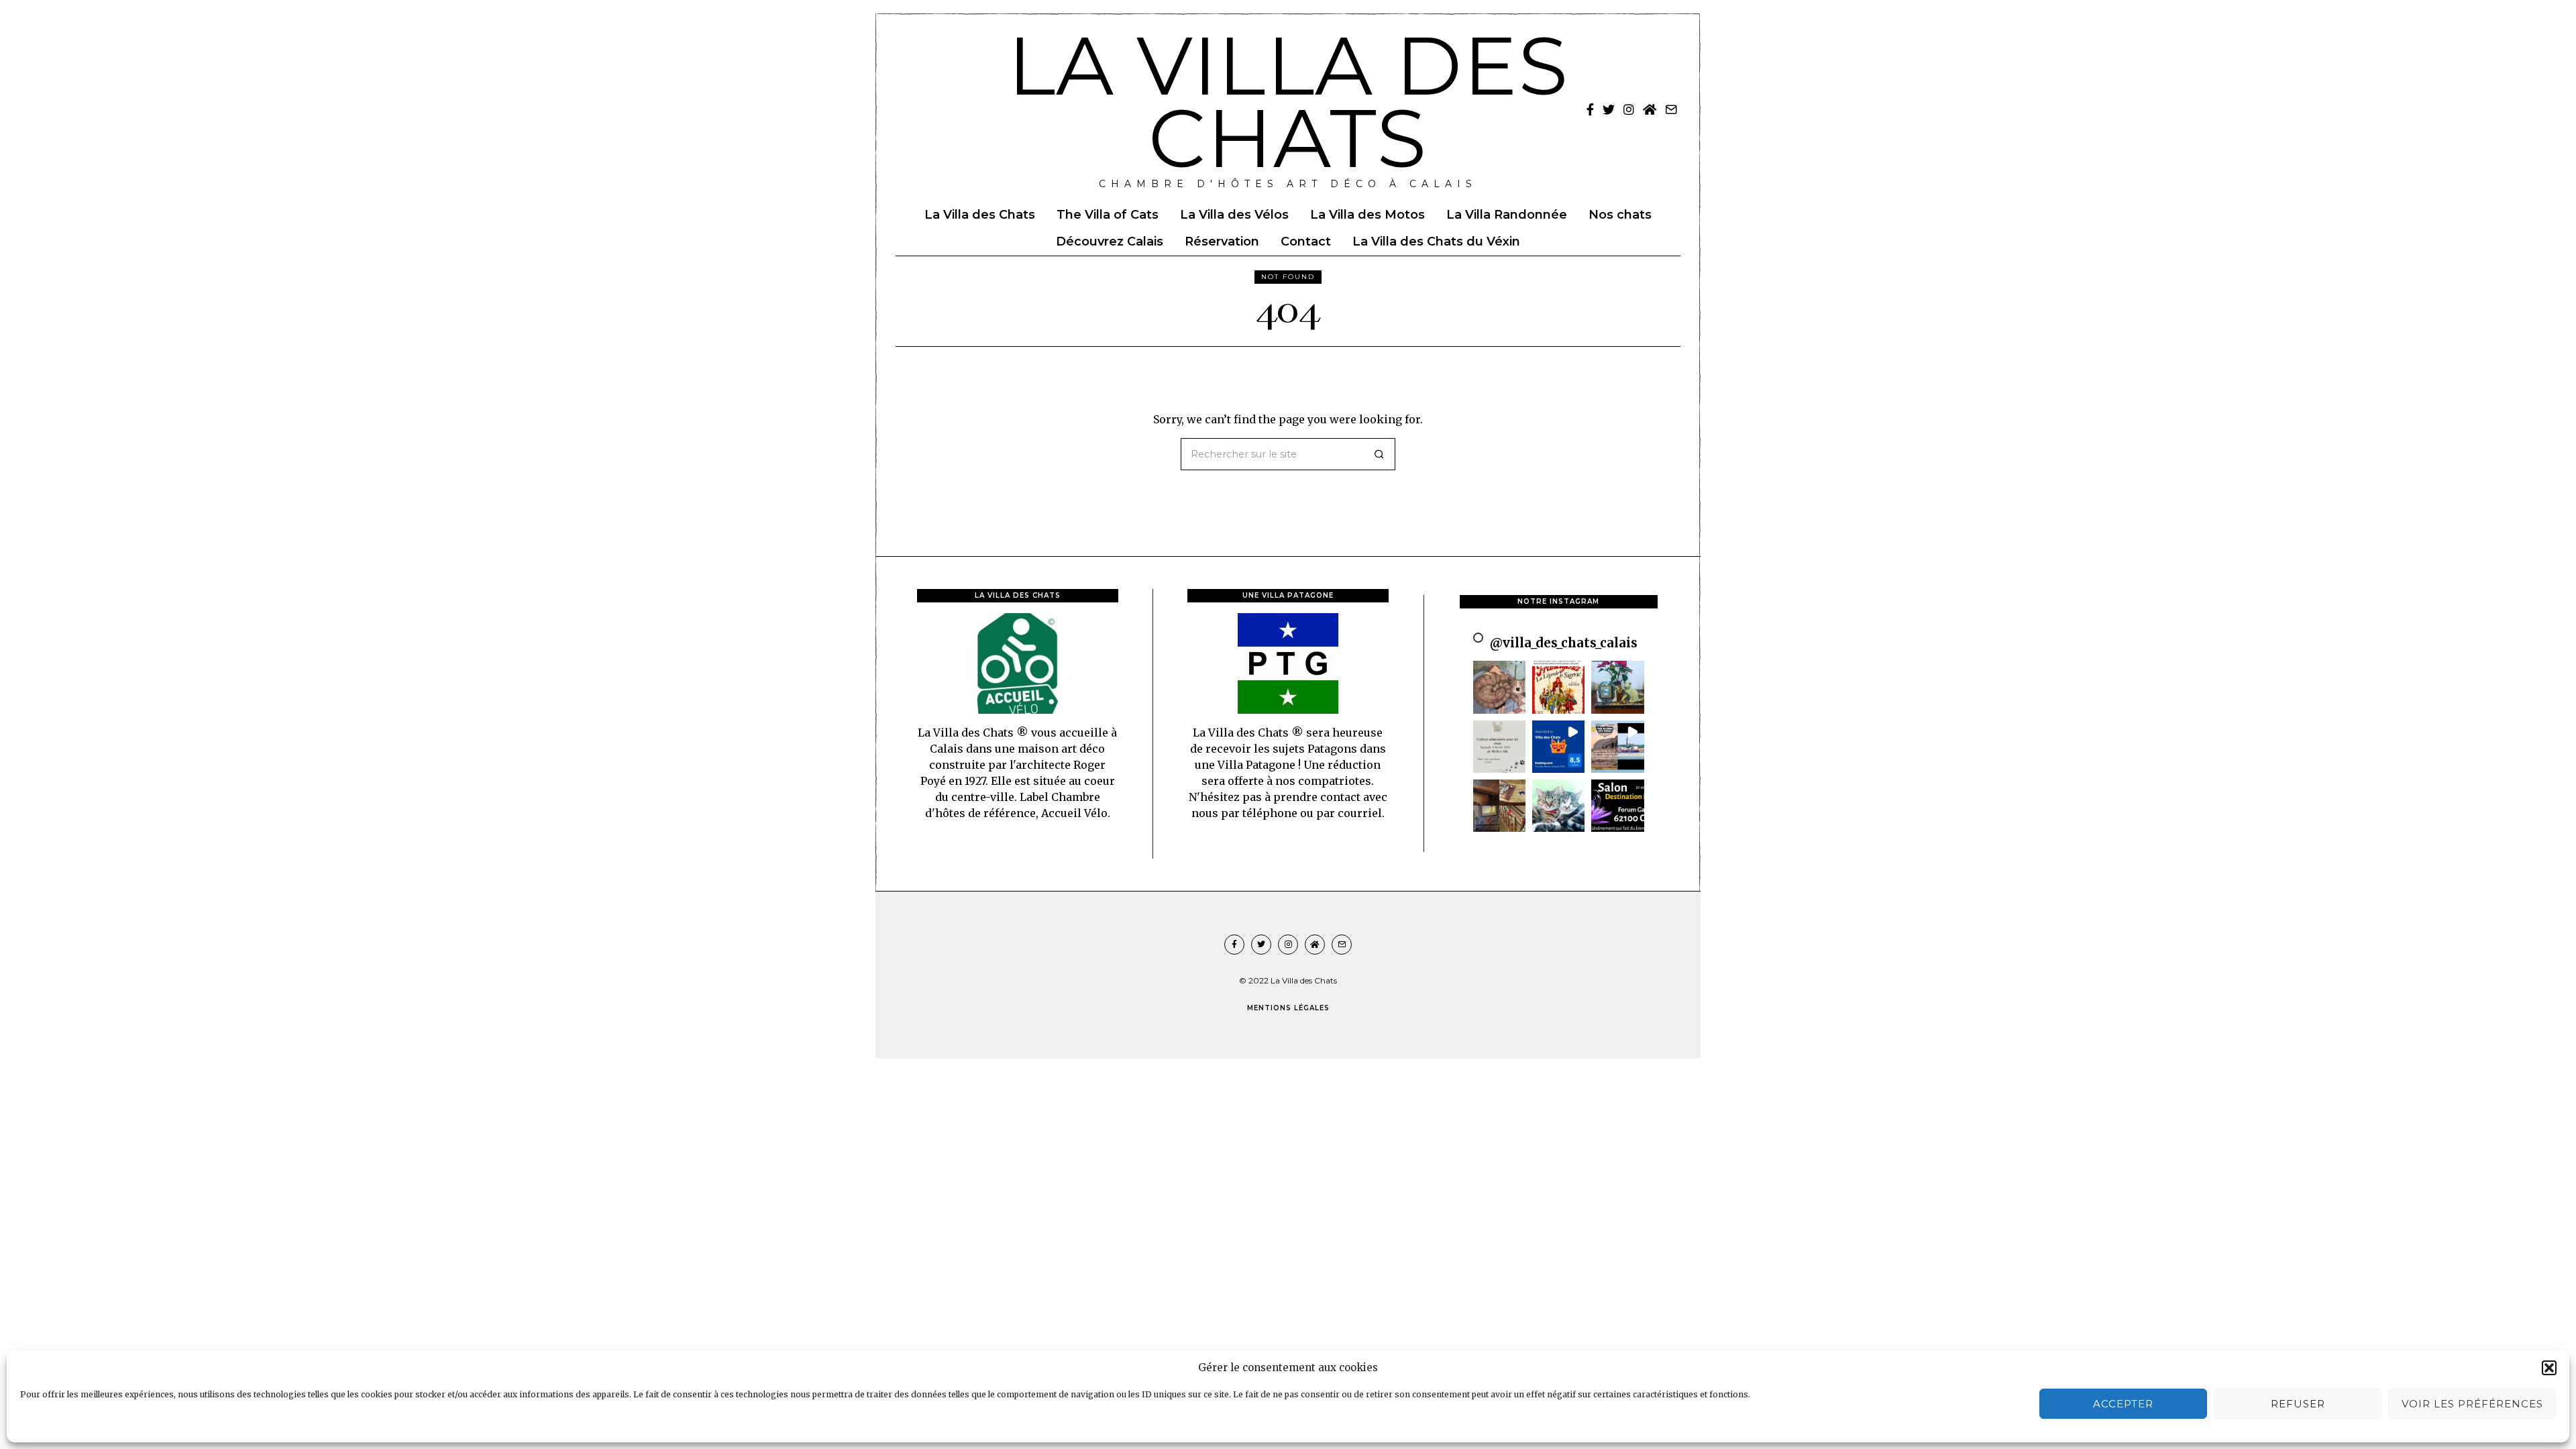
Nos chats (1620, 215)
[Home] (1650, 109)
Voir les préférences (2472, 1404)
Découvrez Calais (1110, 241)
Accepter (2123, 1404)
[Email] (1671, 109)
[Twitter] (1609, 109)
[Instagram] (1629, 109)
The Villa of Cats (1108, 215)
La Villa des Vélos (1234, 215)
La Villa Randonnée (1507, 215)
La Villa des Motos (1367, 215)
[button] (2549, 1368)
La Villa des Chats (980, 215)
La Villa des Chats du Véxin (1436, 241)
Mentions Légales (1288, 1008)
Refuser (2298, 1404)
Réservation (1222, 241)
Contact (1306, 241)
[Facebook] (1590, 109)
